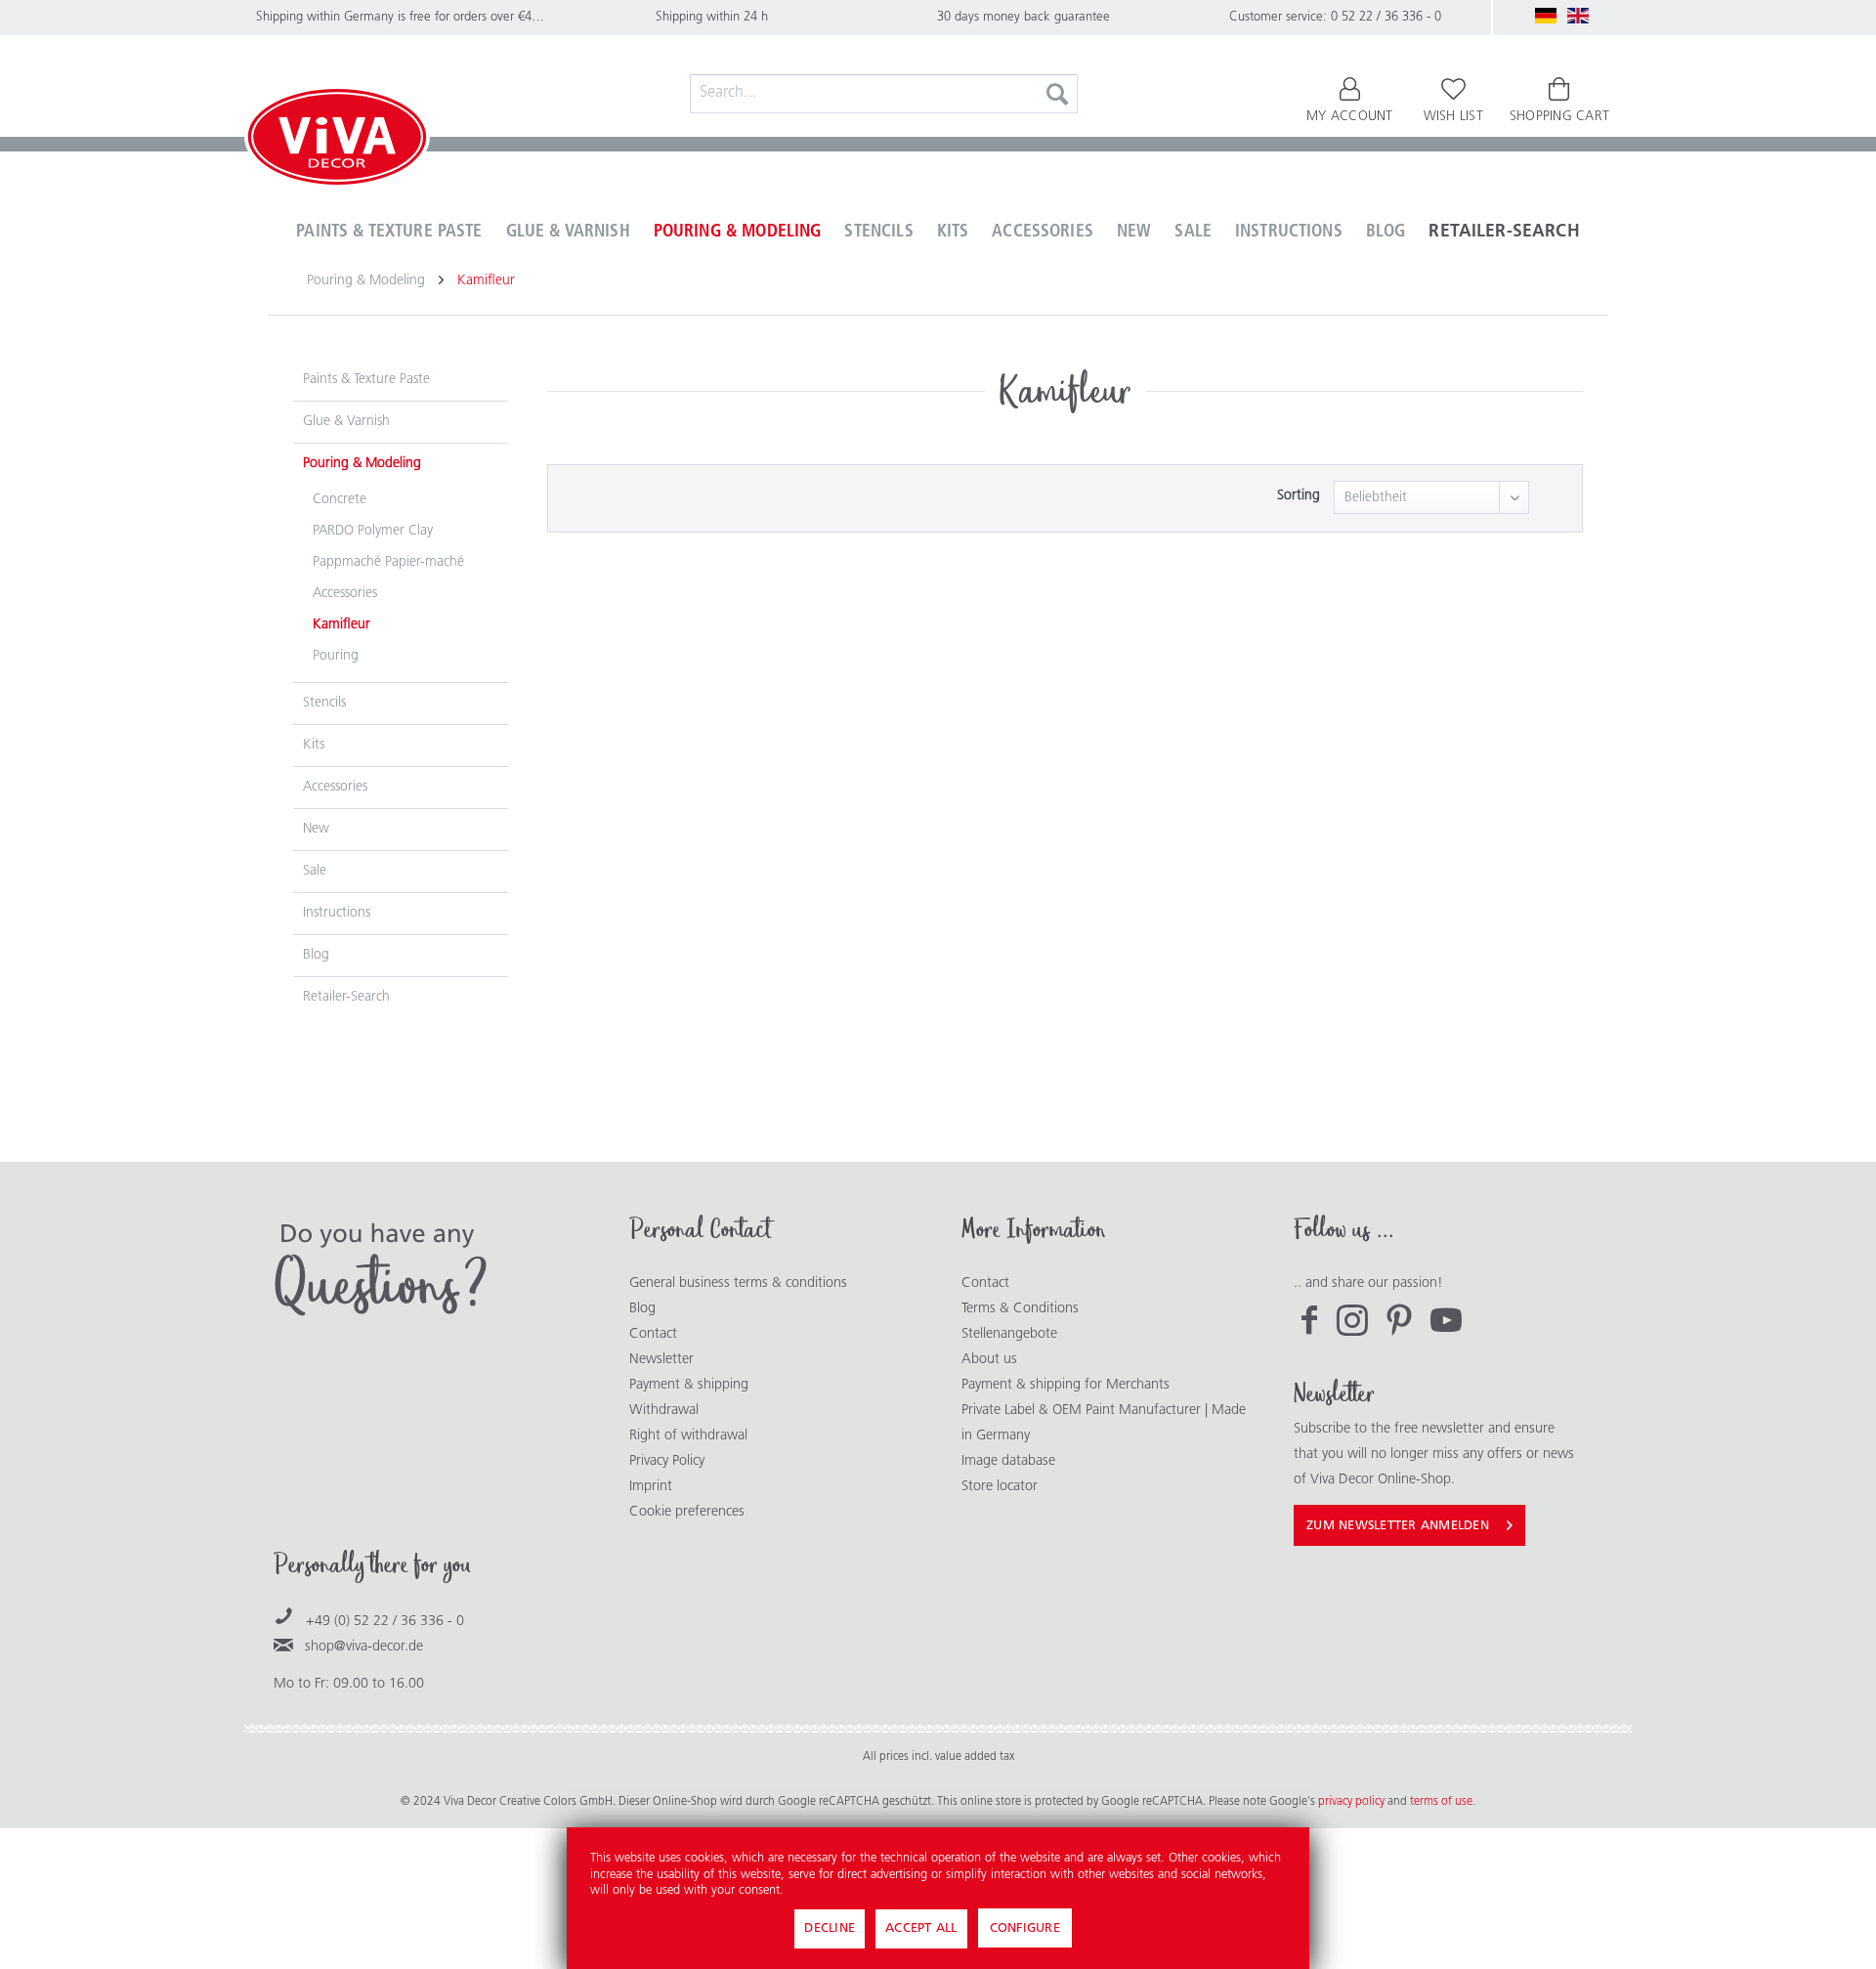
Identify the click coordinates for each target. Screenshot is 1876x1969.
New (316, 829)
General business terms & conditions (738, 1284)
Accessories (345, 594)
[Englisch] (1578, 16)
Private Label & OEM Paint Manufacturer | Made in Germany (1104, 1423)
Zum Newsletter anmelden (1398, 1526)
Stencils (324, 703)
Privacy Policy (667, 1461)
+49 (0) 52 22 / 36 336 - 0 (385, 1622)
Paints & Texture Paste (366, 380)
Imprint (651, 1487)
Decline (830, 1928)
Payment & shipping (689, 1385)
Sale (315, 871)
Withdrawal (664, 1411)
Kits (314, 745)
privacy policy (1353, 1802)
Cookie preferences (687, 1512)
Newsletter (661, 1360)
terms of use (1441, 1802)
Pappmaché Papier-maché (388, 562)
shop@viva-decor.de (364, 1647)
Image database (1008, 1461)
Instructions (337, 913)
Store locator (1000, 1487)
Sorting (1299, 496)
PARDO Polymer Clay (373, 531)
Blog (316, 955)
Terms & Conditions (1020, 1309)
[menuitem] (884, 94)
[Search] (1057, 94)
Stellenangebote (1009, 1334)
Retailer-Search (346, 997)
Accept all (921, 1928)
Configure (1025, 1928)
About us (989, 1360)
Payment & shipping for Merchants (1066, 1385)
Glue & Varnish (346, 422)
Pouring (336, 656)
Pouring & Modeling (362, 464)
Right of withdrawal (688, 1436)
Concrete (340, 500)
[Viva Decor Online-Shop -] (337, 141)
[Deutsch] (1546, 16)
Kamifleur (341, 625)
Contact (653, 1334)
